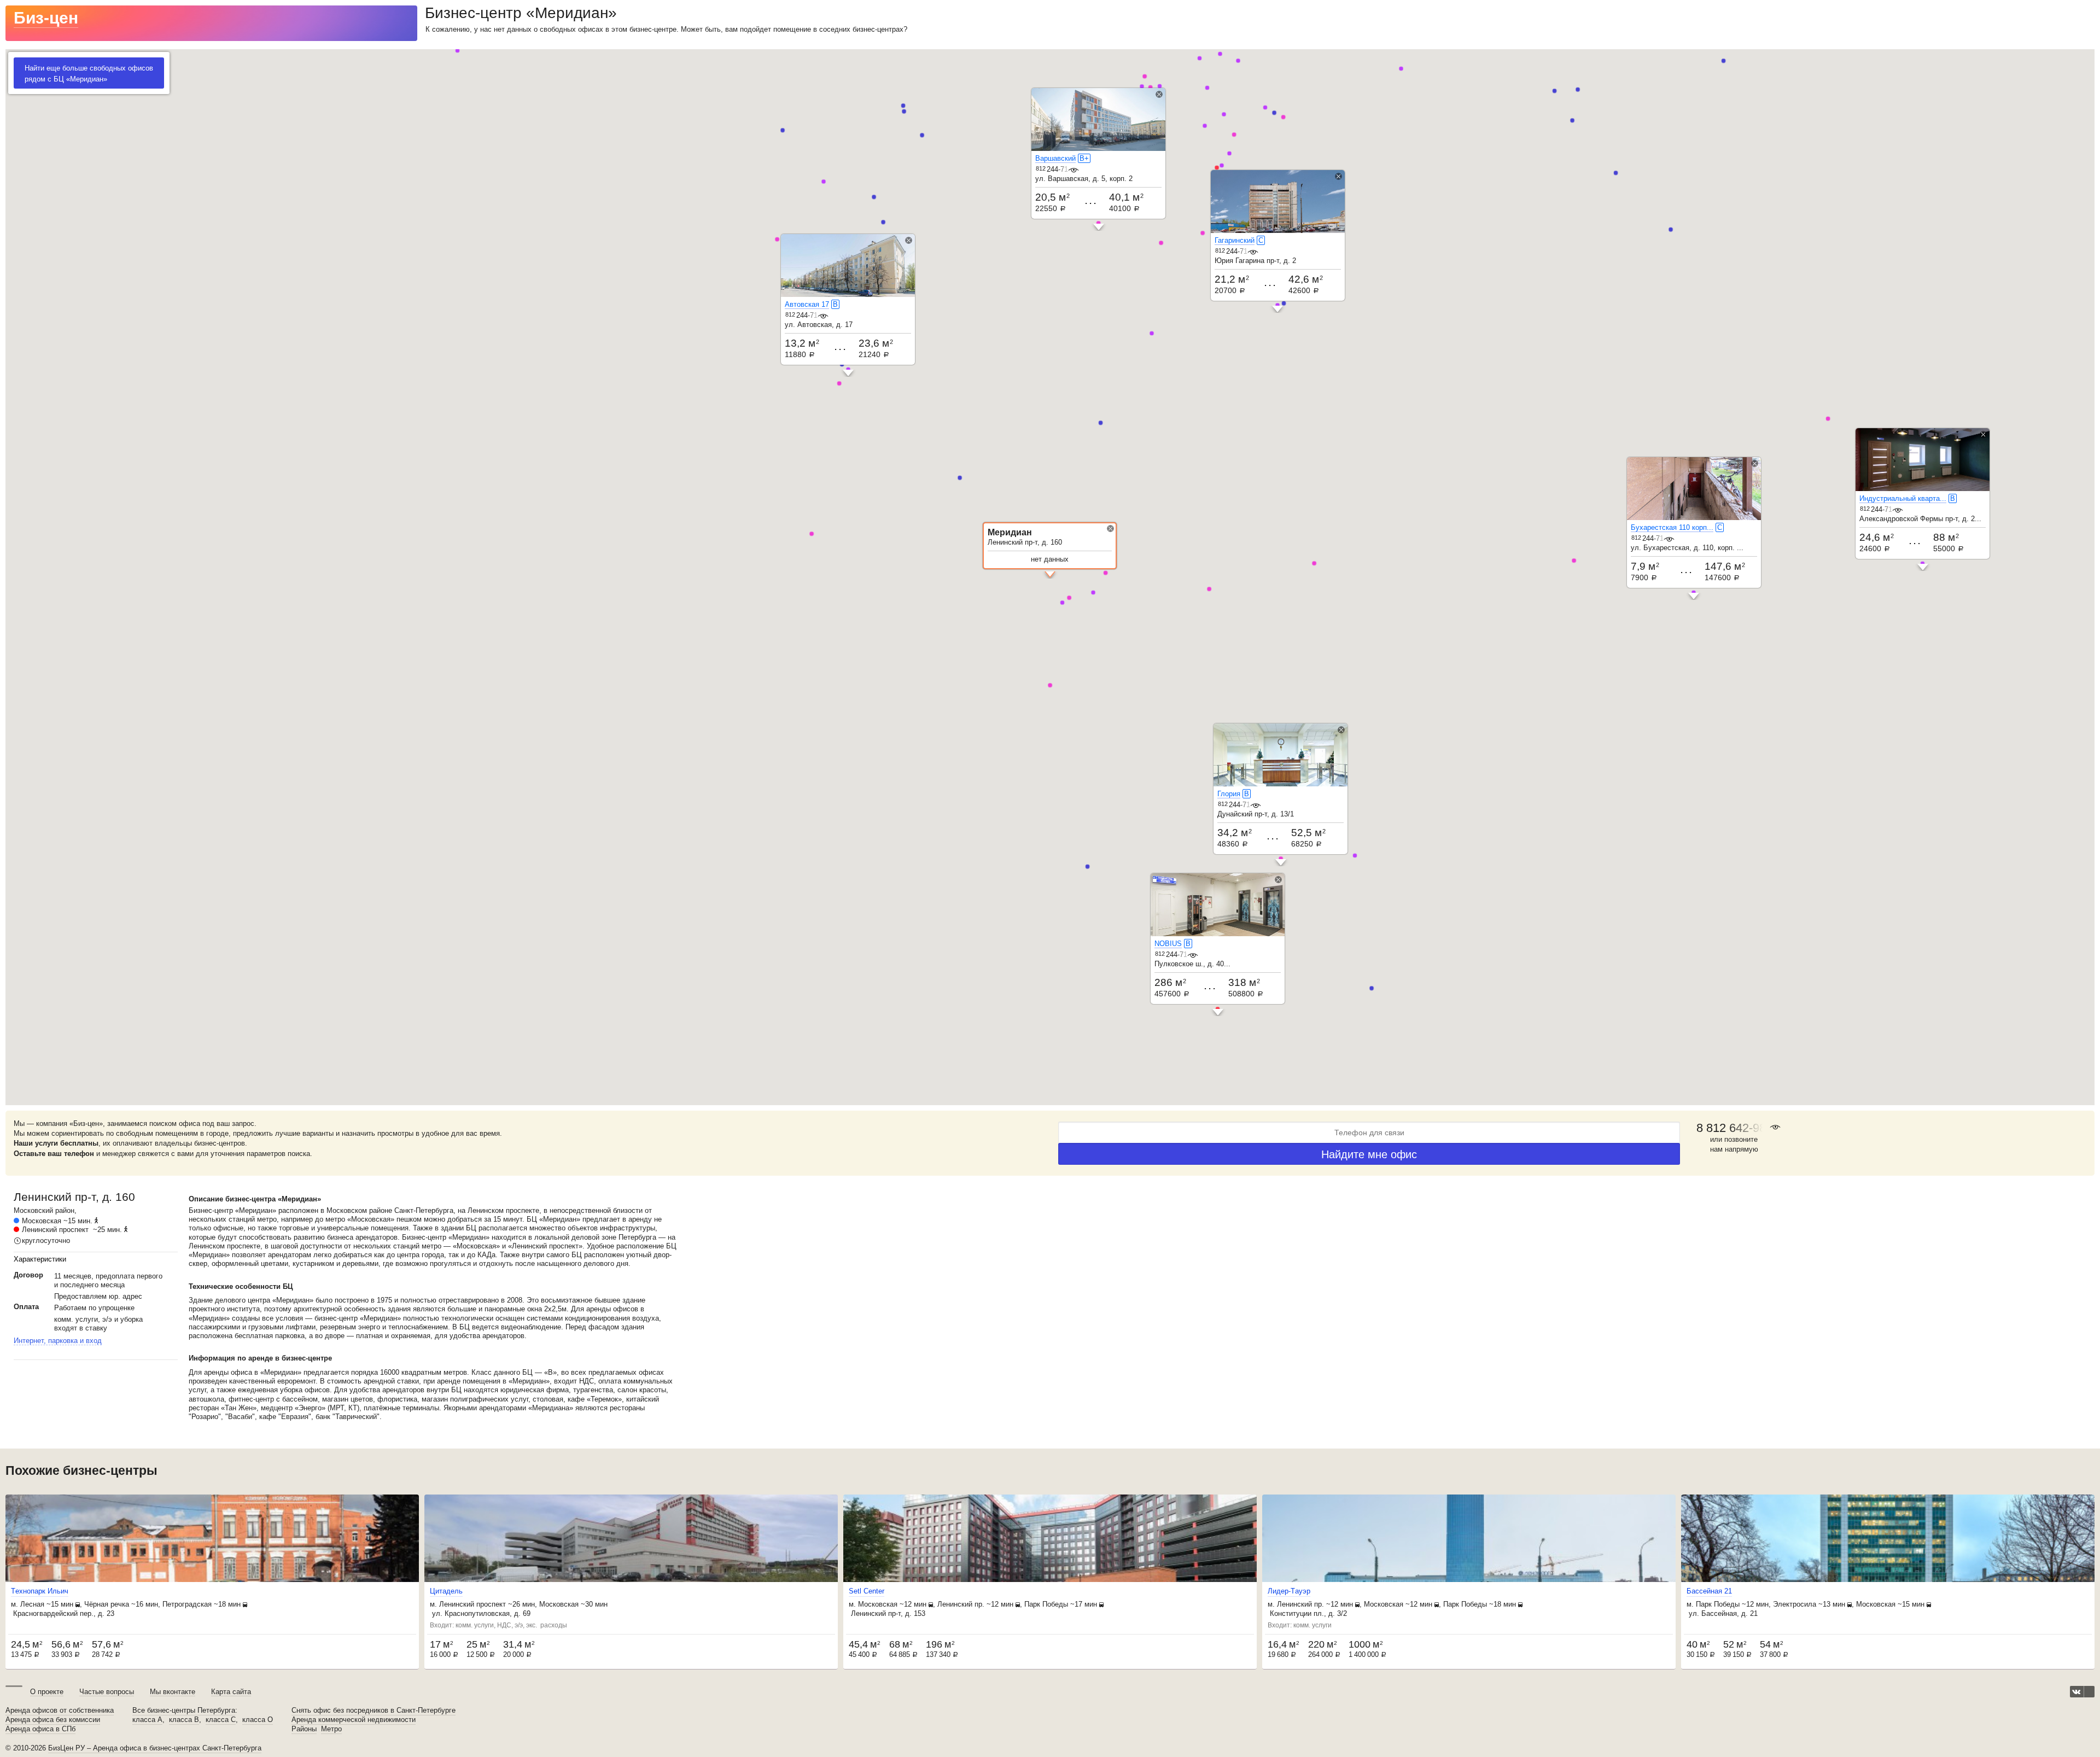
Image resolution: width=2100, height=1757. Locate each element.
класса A (147, 1720)
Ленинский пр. (961, 1604)
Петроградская (187, 1604)
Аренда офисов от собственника (60, 1711)
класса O (258, 1720)
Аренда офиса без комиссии (53, 1720)
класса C (221, 1720)
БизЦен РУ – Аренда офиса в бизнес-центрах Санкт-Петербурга (155, 1748)
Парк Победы (1046, 1604)
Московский (33, 1210)
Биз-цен (46, 18)
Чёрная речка (107, 1604)
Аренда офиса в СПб (40, 1729)
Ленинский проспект (55, 1230)
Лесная (32, 1604)
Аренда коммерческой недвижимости (354, 1720)
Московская (42, 1221)
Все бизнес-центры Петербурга (184, 1711)
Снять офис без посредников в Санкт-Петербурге (374, 1711)
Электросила (1795, 1604)
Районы (304, 1729)
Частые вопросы (107, 1692)
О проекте (47, 1692)
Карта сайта (231, 1692)
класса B (184, 1720)
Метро (331, 1729)
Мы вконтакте (173, 1692)
